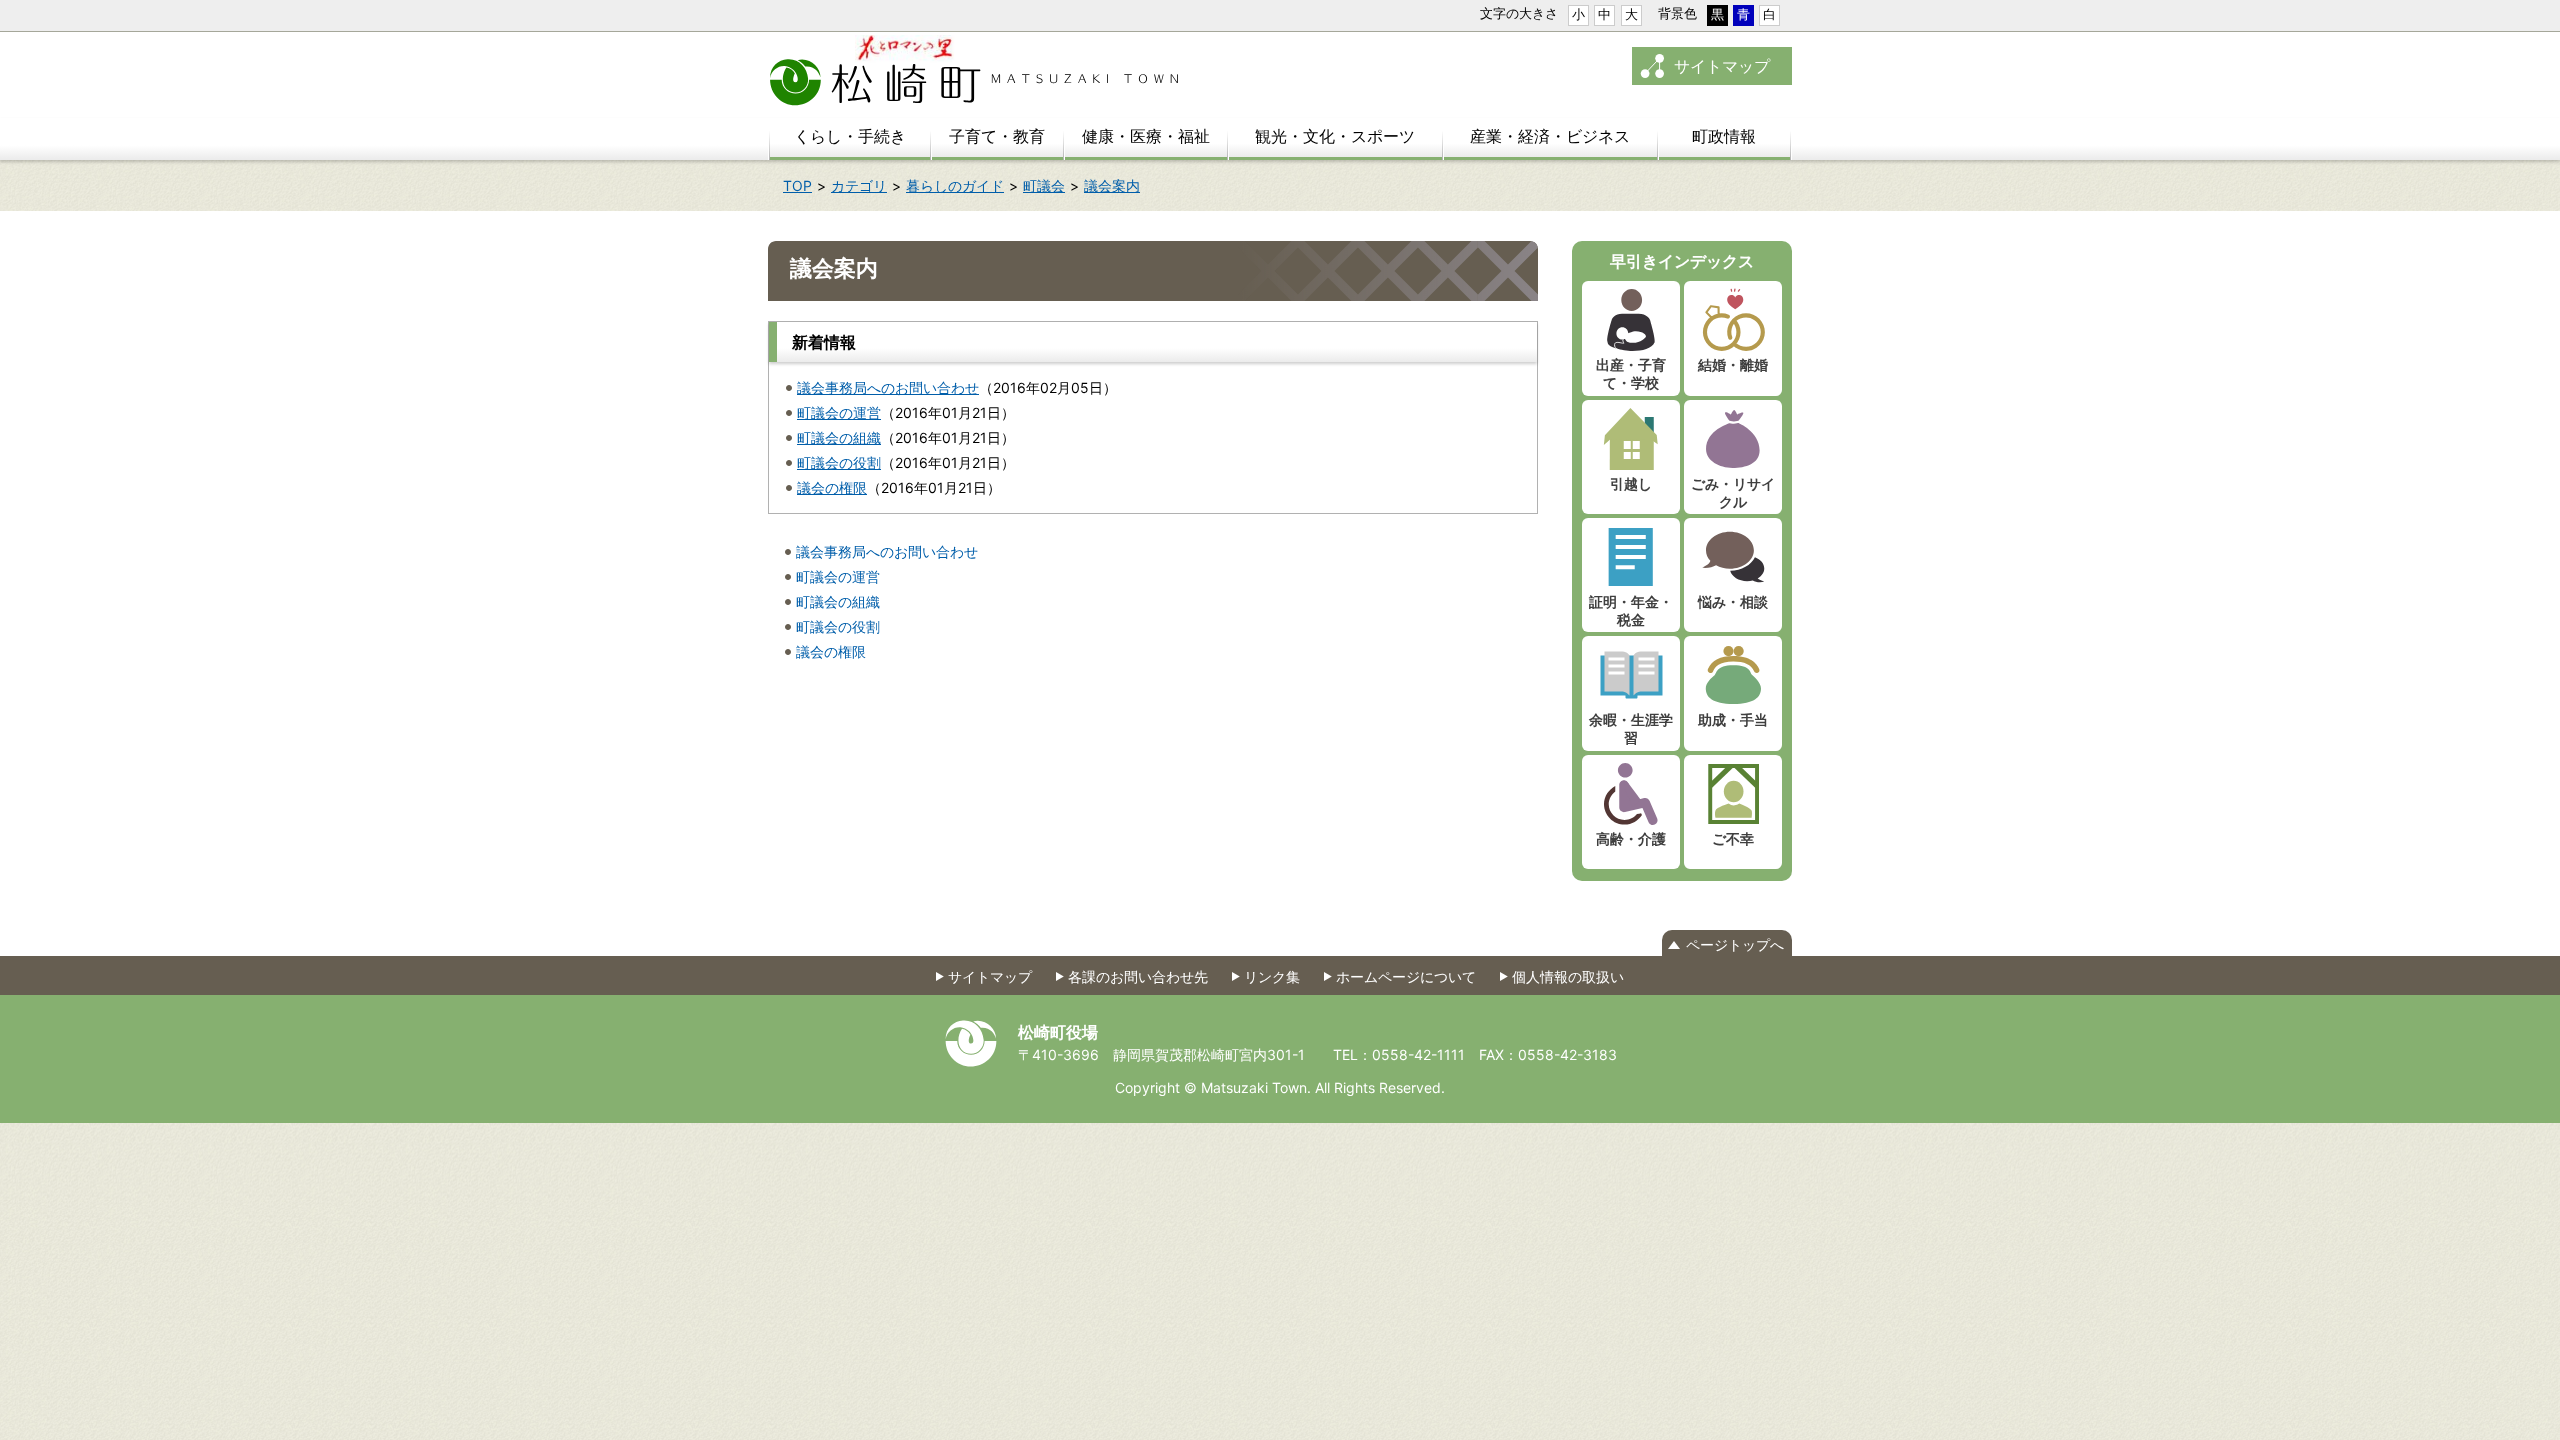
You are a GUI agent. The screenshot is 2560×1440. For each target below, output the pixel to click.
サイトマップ (1722, 66)
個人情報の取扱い (1568, 976)
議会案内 (1112, 185)
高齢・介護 (1631, 838)
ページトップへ (1735, 944)
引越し (1631, 483)
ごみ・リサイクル (1733, 492)
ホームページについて (1406, 976)
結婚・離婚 (1733, 364)
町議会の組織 (839, 437)
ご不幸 (1733, 838)
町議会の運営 (839, 412)
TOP (797, 185)
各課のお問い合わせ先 (1138, 976)
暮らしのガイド (955, 185)
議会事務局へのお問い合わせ (888, 387)
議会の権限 (832, 487)
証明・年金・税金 (1631, 610)
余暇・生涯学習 (1631, 728)
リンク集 (1272, 976)
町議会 (1044, 185)
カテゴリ (859, 185)
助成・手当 (1733, 719)
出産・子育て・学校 (1631, 373)
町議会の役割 (839, 462)
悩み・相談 (1733, 601)
